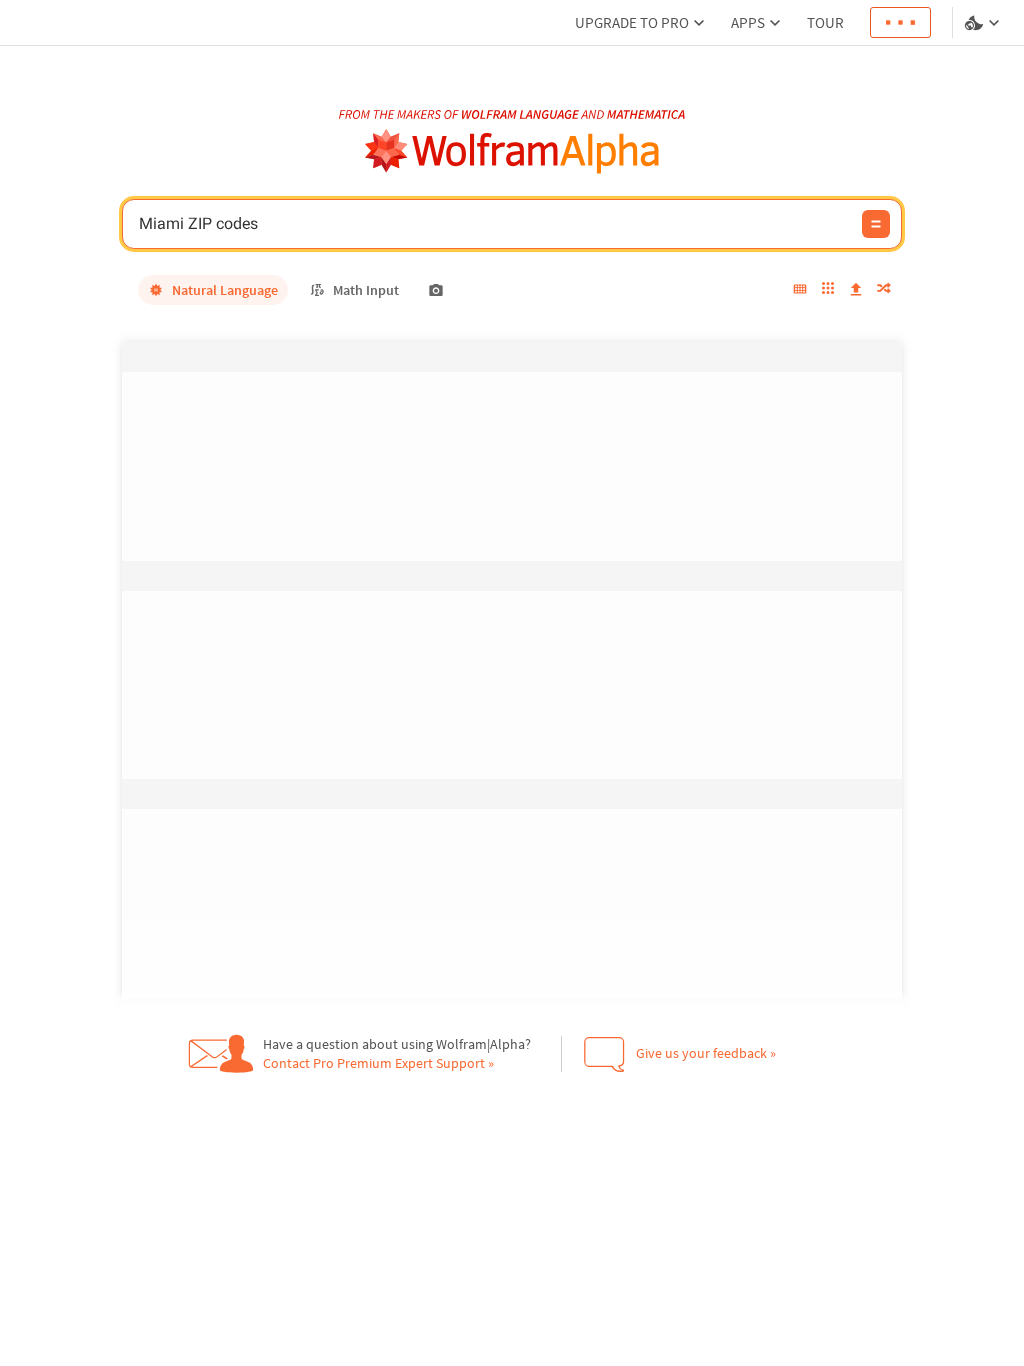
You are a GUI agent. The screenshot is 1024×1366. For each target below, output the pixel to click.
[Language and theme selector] (984, 23)
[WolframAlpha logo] (512, 151)
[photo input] (436, 290)
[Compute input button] (876, 224)
